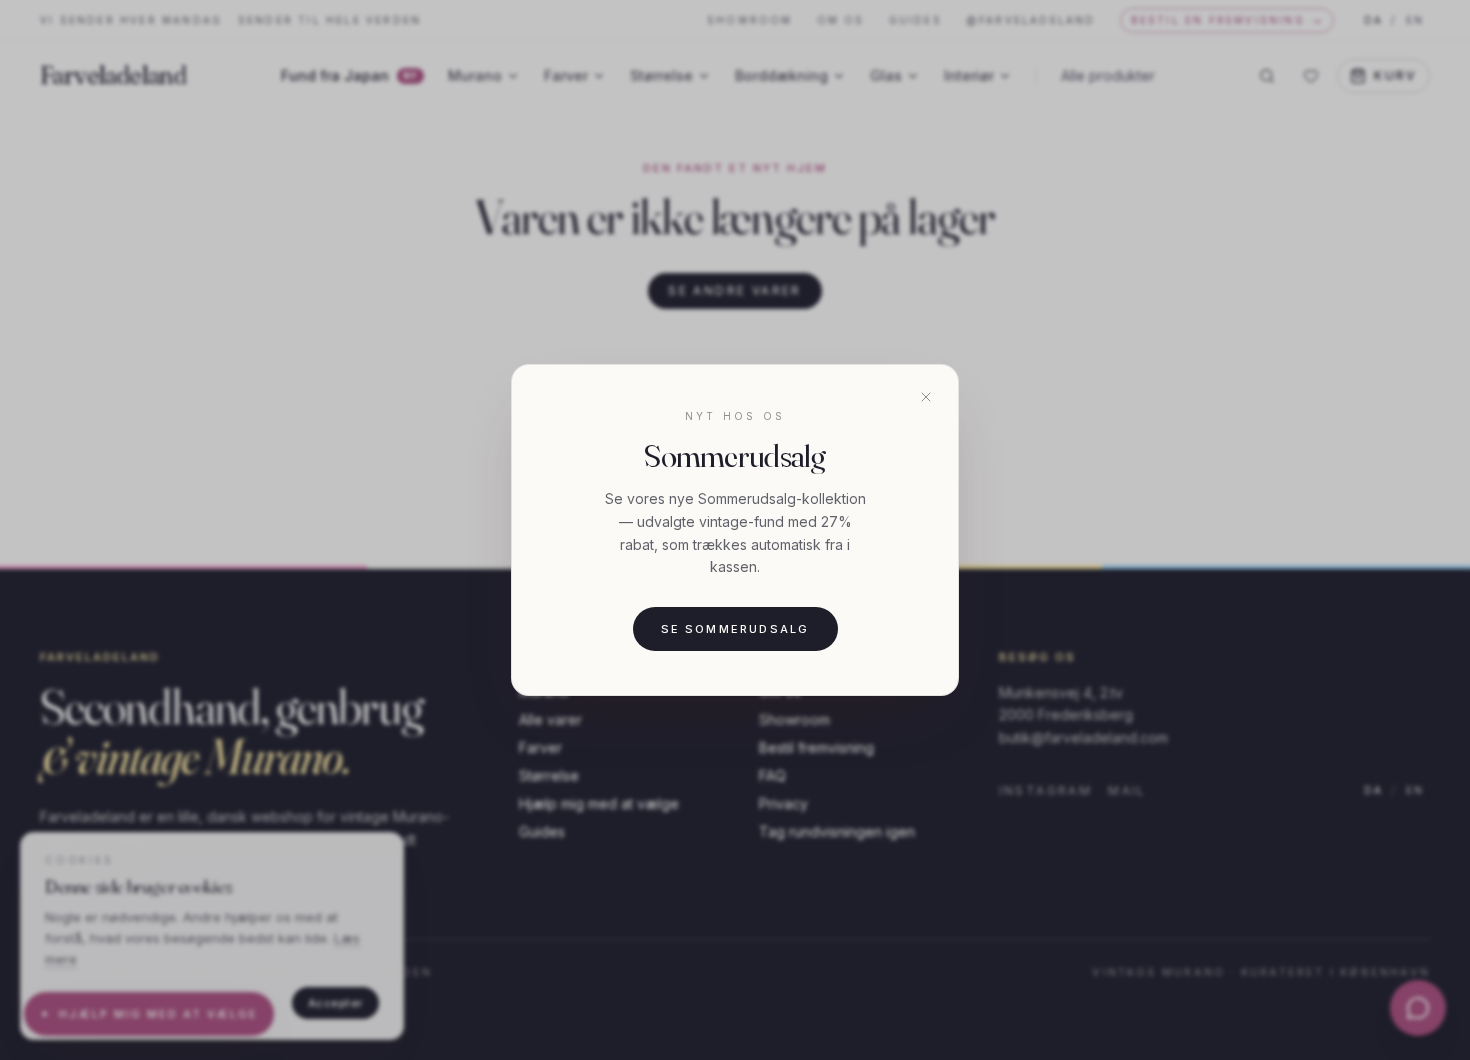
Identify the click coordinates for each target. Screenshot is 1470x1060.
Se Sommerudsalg (735, 629)
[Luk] (926, 397)
